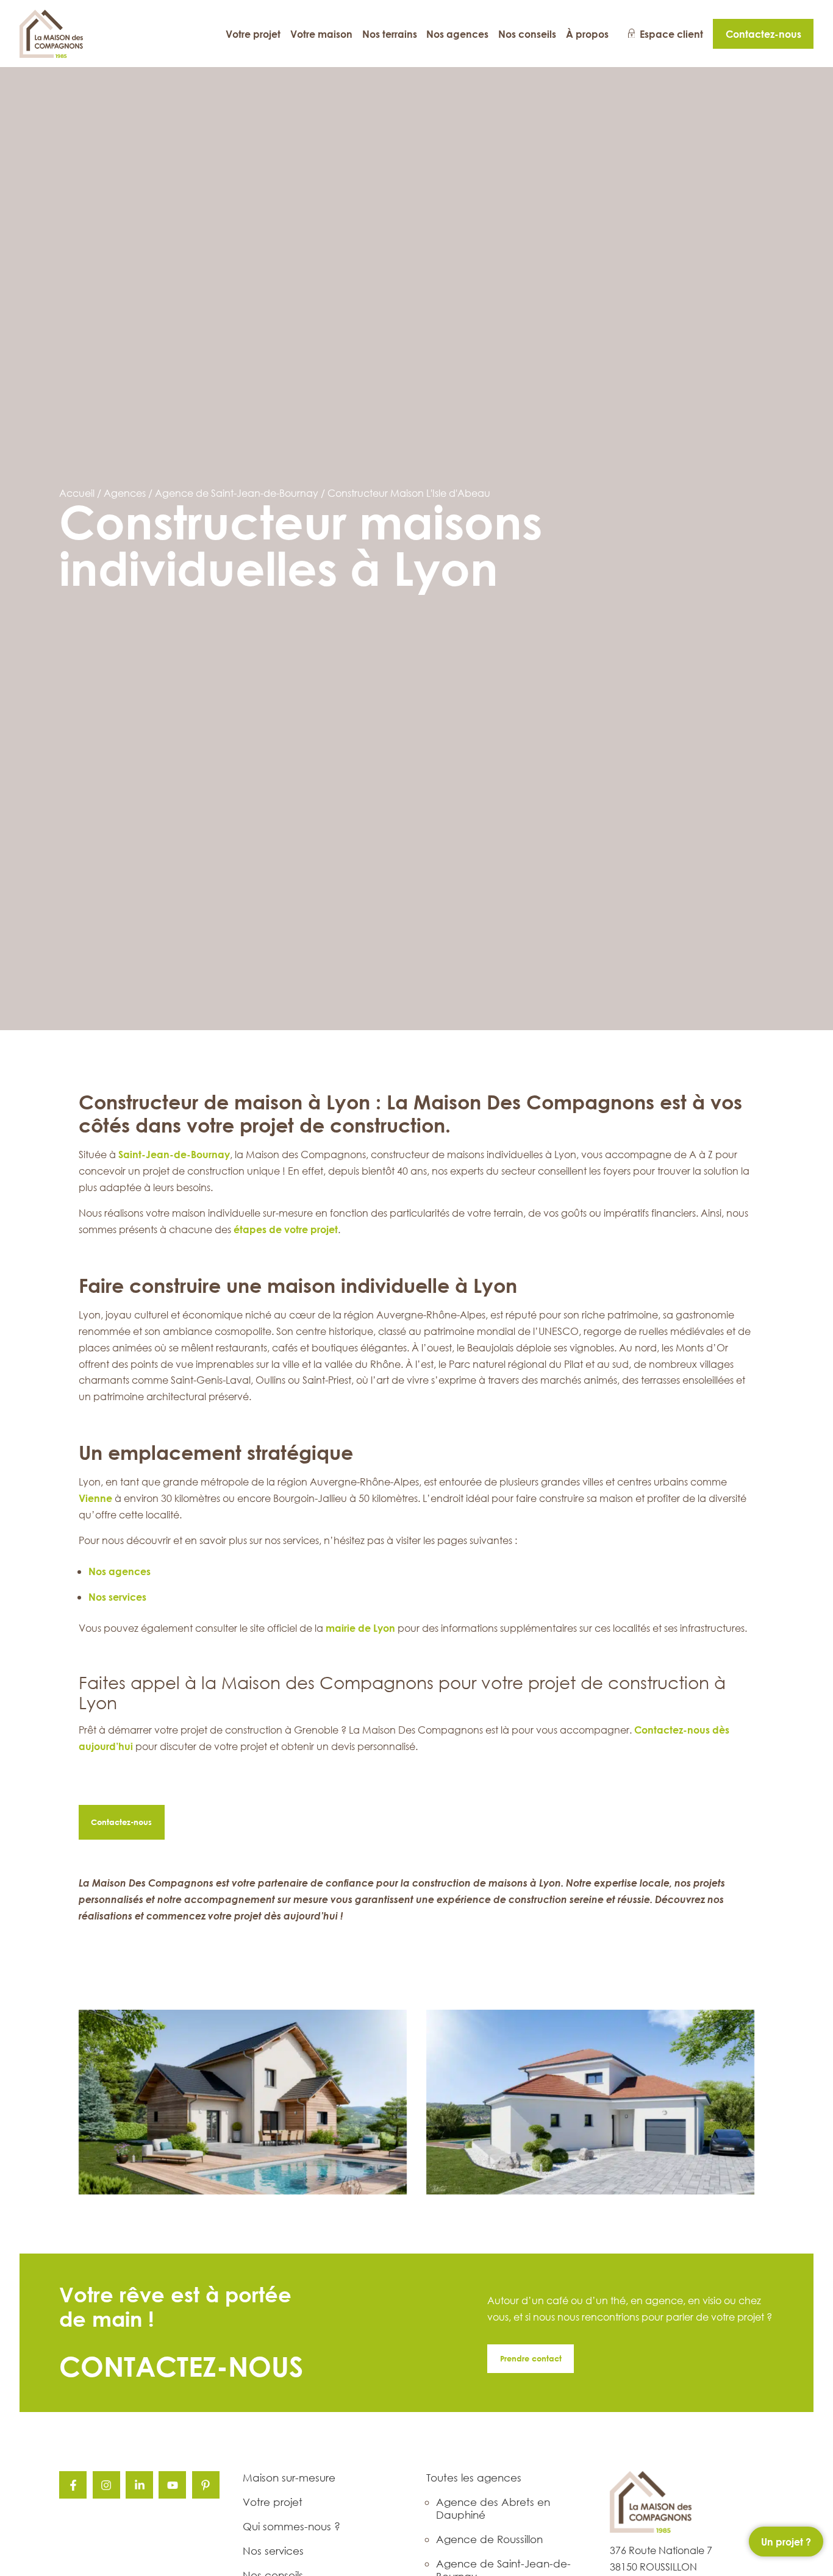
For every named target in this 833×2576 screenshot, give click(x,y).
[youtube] (172, 2485)
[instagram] (106, 2485)
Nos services (117, 1597)
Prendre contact (531, 2358)
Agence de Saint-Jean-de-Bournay (237, 493)
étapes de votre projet (286, 1229)
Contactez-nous (121, 1822)
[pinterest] (206, 2485)
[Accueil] (52, 34)
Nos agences (120, 1571)
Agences (125, 493)
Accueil (77, 493)
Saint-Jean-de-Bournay (174, 1154)
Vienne (95, 1498)
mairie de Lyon (360, 1628)
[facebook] (73, 2485)
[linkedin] (139, 2485)
